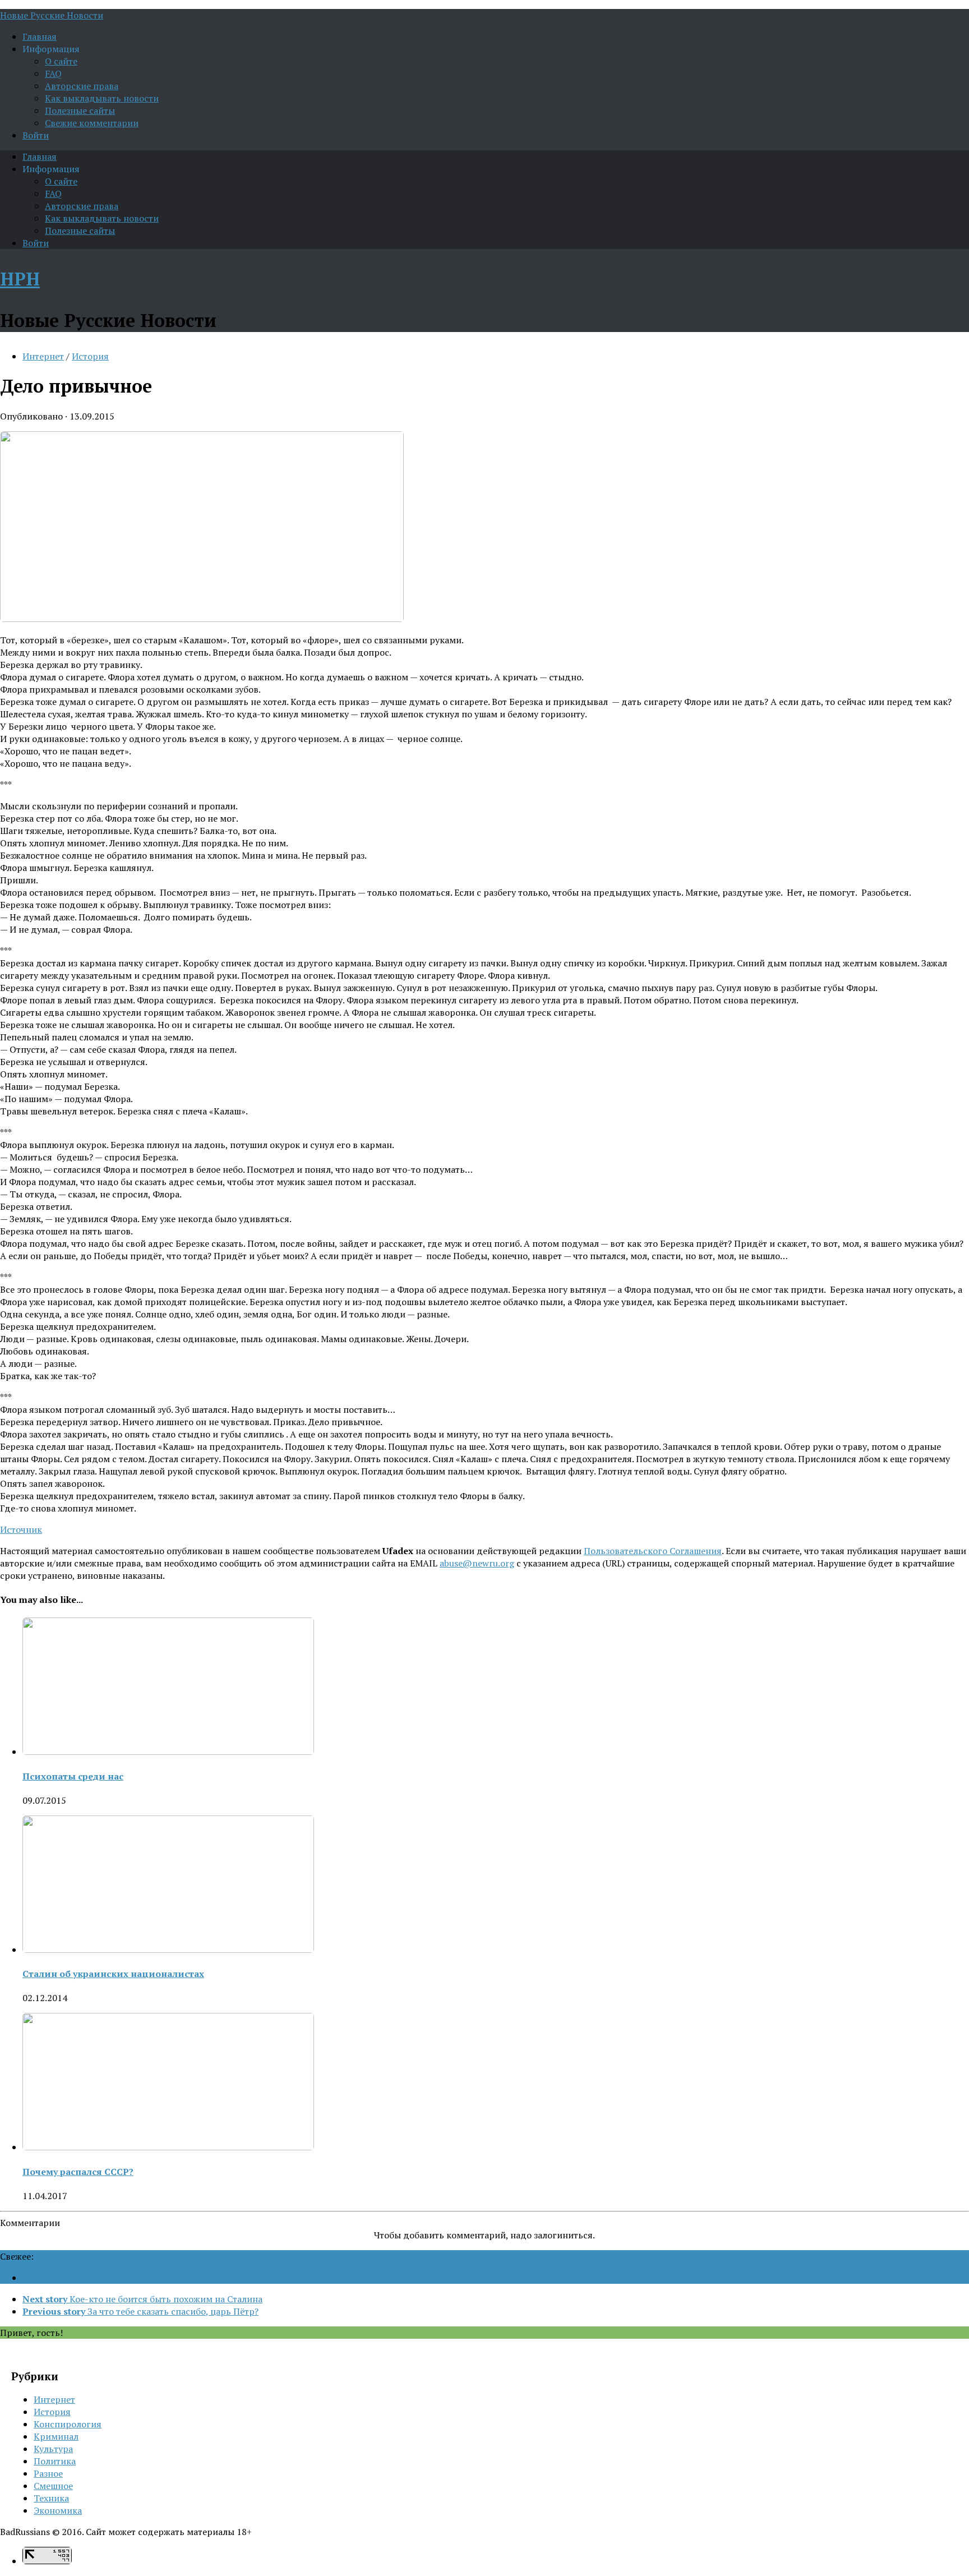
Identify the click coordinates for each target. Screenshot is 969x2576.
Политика (55, 2461)
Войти (36, 135)
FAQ (53, 73)
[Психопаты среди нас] (168, 1752)
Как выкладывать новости (102, 98)
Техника (51, 2498)
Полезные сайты (80, 110)
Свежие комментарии (92, 123)
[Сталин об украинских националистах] (168, 1950)
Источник (21, 1529)
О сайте (61, 61)
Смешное (53, 2486)
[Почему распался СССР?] (168, 2147)
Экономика (58, 2510)
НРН (20, 279)
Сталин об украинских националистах (113, 1974)
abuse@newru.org (477, 1563)
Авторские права (82, 86)
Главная (40, 36)
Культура (53, 2449)
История (90, 356)
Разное (48, 2473)
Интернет (43, 356)
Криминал (56, 2436)
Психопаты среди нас (73, 1776)
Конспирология (68, 2424)
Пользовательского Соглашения (653, 1551)
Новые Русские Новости (52, 15)
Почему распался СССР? (78, 2172)
